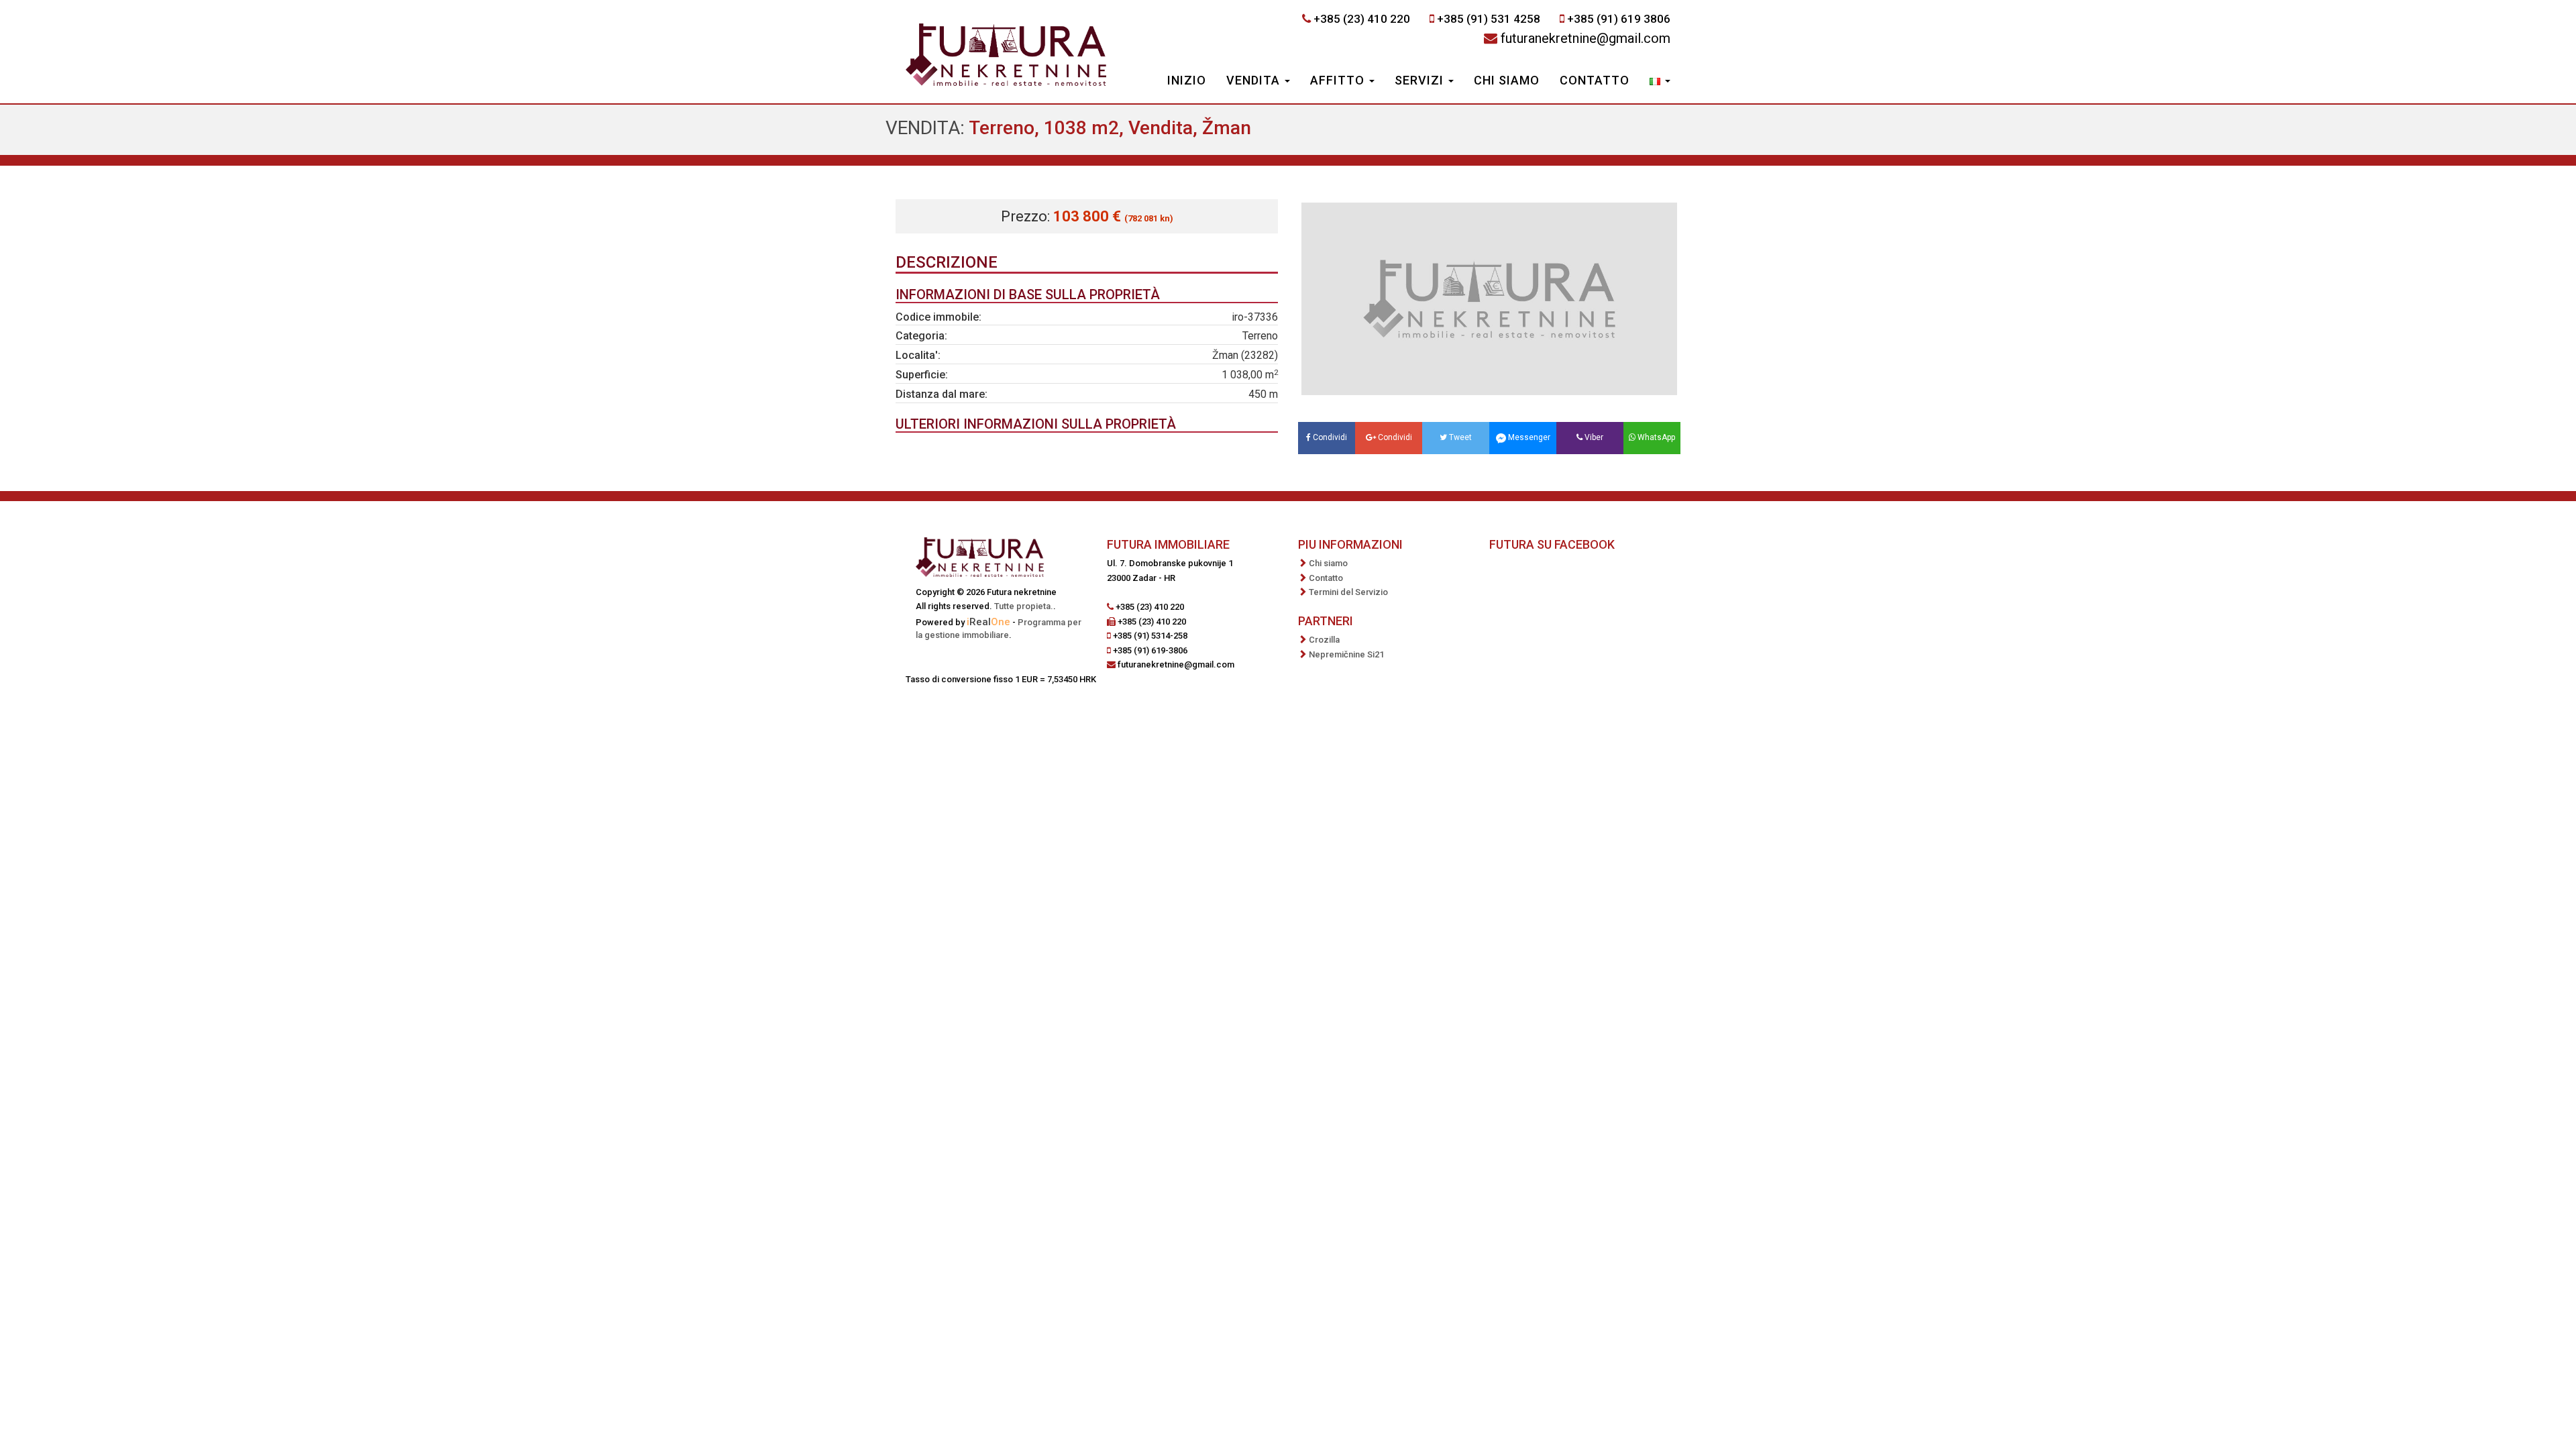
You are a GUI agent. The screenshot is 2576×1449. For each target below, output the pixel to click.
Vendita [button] (1255, 80)
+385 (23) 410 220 (1362, 19)
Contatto (1595, 80)
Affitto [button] (1339, 80)
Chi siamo (1507, 80)
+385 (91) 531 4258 (1489, 19)
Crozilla (1324, 640)
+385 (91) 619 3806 (1619, 19)
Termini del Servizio (1348, 592)
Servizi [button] (1421, 80)
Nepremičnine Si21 (1346, 654)
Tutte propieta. (1024, 606)
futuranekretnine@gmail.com (1586, 38)
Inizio (1187, 80)
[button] (1660, 82)
